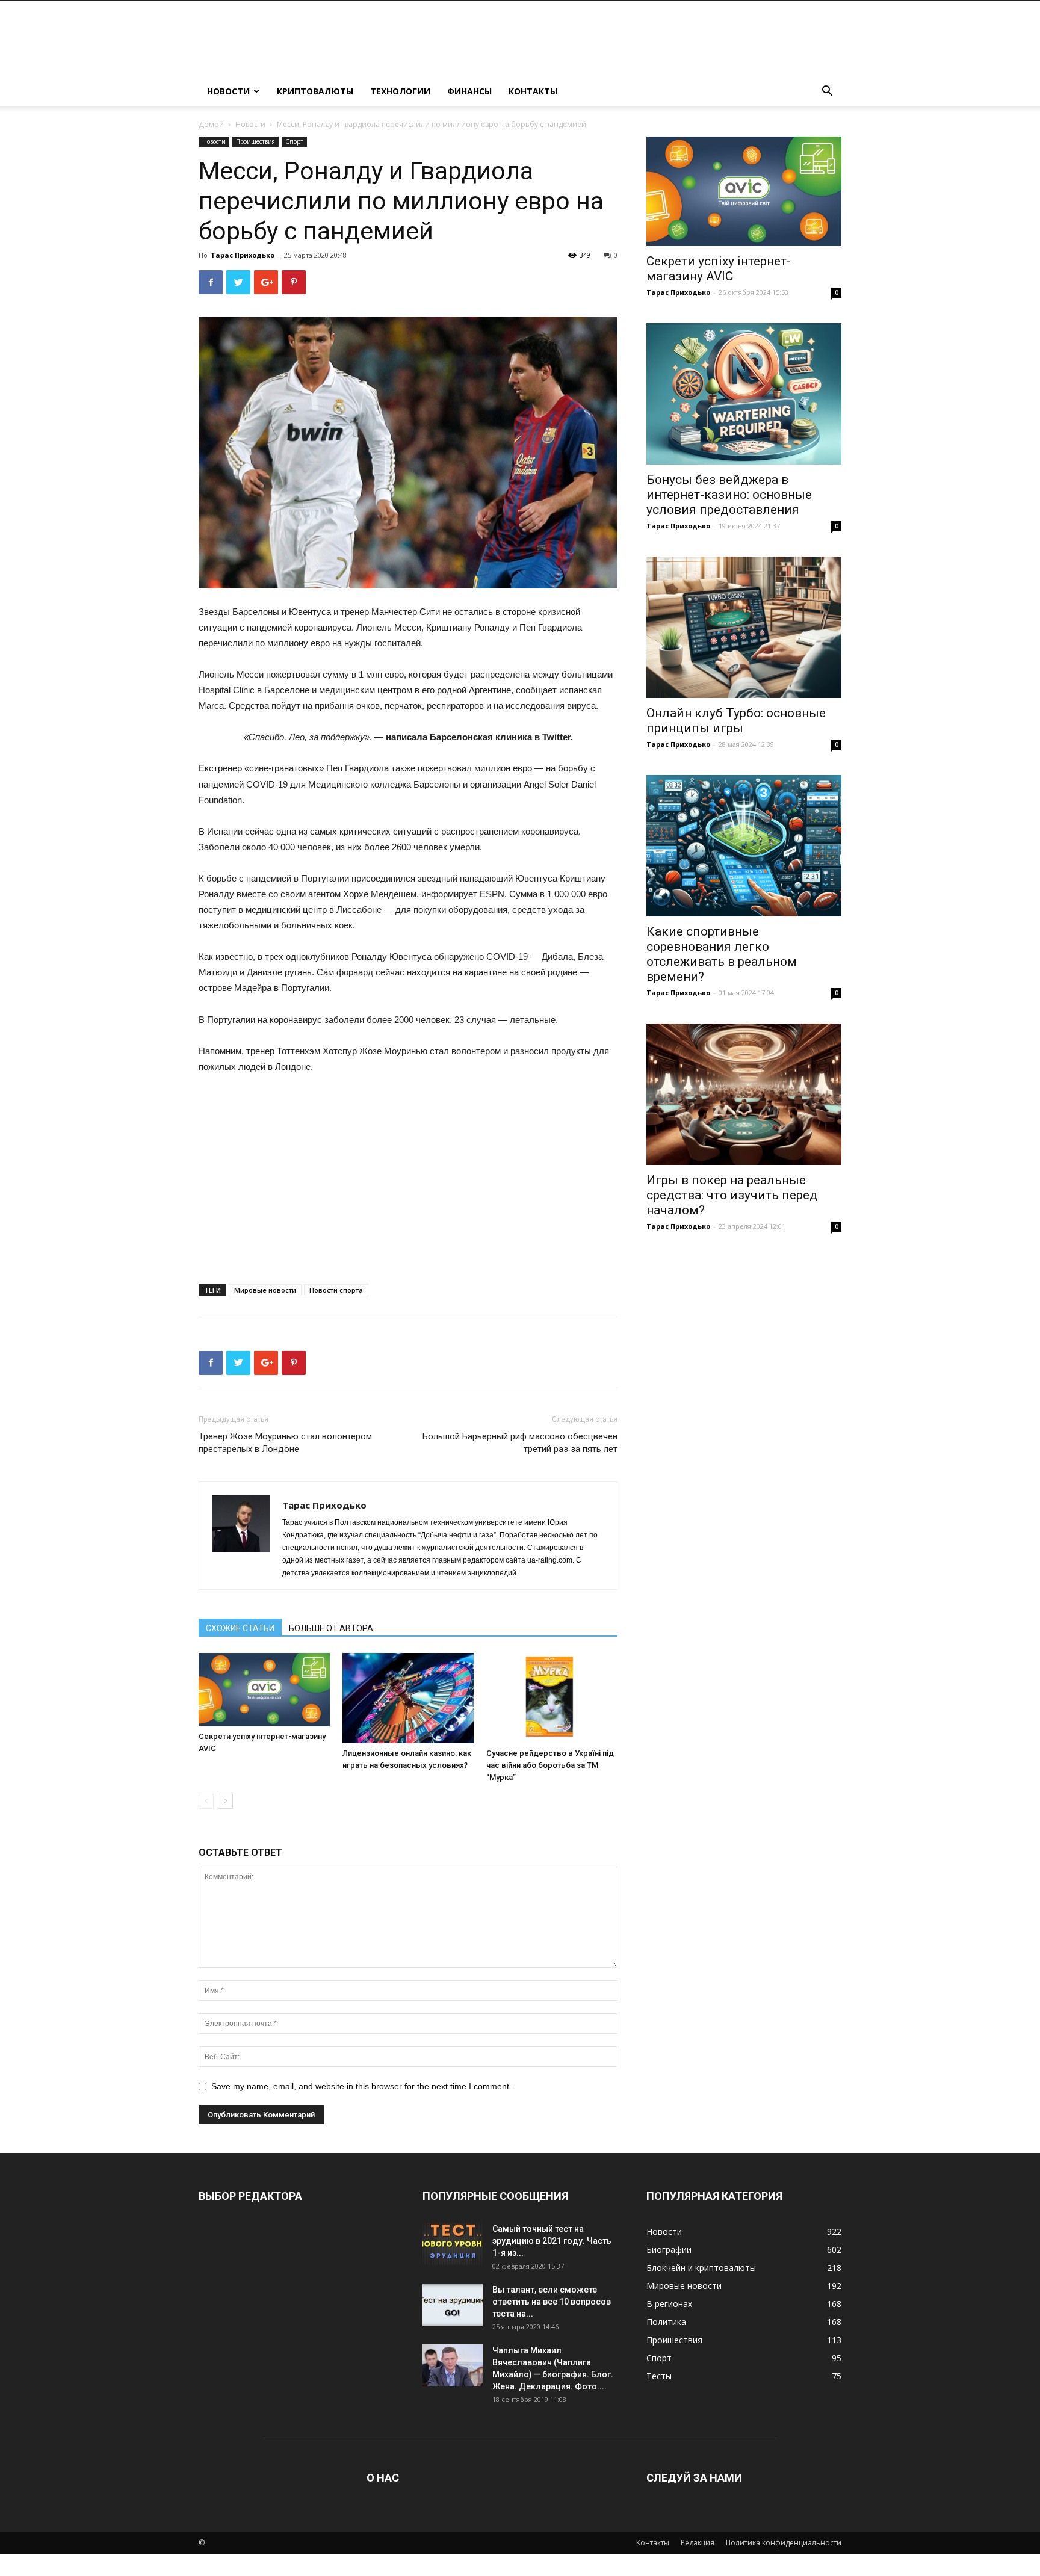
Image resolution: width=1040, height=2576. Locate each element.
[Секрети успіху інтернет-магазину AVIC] (264, 1690)
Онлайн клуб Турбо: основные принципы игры (736, 721)
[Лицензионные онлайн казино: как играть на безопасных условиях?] (408, 1698)
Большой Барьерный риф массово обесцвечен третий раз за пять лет (520, 1443)
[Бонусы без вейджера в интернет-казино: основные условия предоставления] (744, 394)
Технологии (400, 91)
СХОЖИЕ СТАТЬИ (240, 1628)
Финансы (469, 91)
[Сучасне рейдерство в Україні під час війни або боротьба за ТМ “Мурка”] (552, 1698)
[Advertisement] (408, 1175)
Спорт (294, 141)
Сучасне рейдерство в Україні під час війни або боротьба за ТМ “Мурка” (550, 1765)
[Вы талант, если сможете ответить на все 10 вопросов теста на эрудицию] (453, 2305)
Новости (228, 91)
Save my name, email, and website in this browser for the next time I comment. (361, 2086)
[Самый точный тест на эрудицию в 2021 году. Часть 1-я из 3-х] (453, 2244)
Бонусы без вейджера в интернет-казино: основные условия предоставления (729, 495)
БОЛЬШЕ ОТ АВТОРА (331, 1628)
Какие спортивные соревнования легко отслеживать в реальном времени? (722, 954)
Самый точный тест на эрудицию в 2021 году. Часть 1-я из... (552, 2241)
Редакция (698, 2543)
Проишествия (255, 141)
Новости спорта (336, 1290)
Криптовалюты (315, 91)
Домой (211, 124)
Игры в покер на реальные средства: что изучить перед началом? (732, 1195)
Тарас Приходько (243, 255)
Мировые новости (265, 1290)
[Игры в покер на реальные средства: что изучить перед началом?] (744, 1094)
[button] (827, 92)
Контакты (533, 91)
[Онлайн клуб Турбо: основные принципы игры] (744, 627)
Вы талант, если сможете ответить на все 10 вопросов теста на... (552, 2302)
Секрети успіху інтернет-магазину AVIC (719, 269)
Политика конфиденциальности (784, 2543)
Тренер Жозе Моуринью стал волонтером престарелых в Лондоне (285, 1443)
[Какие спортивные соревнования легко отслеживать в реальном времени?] (744, 846)
